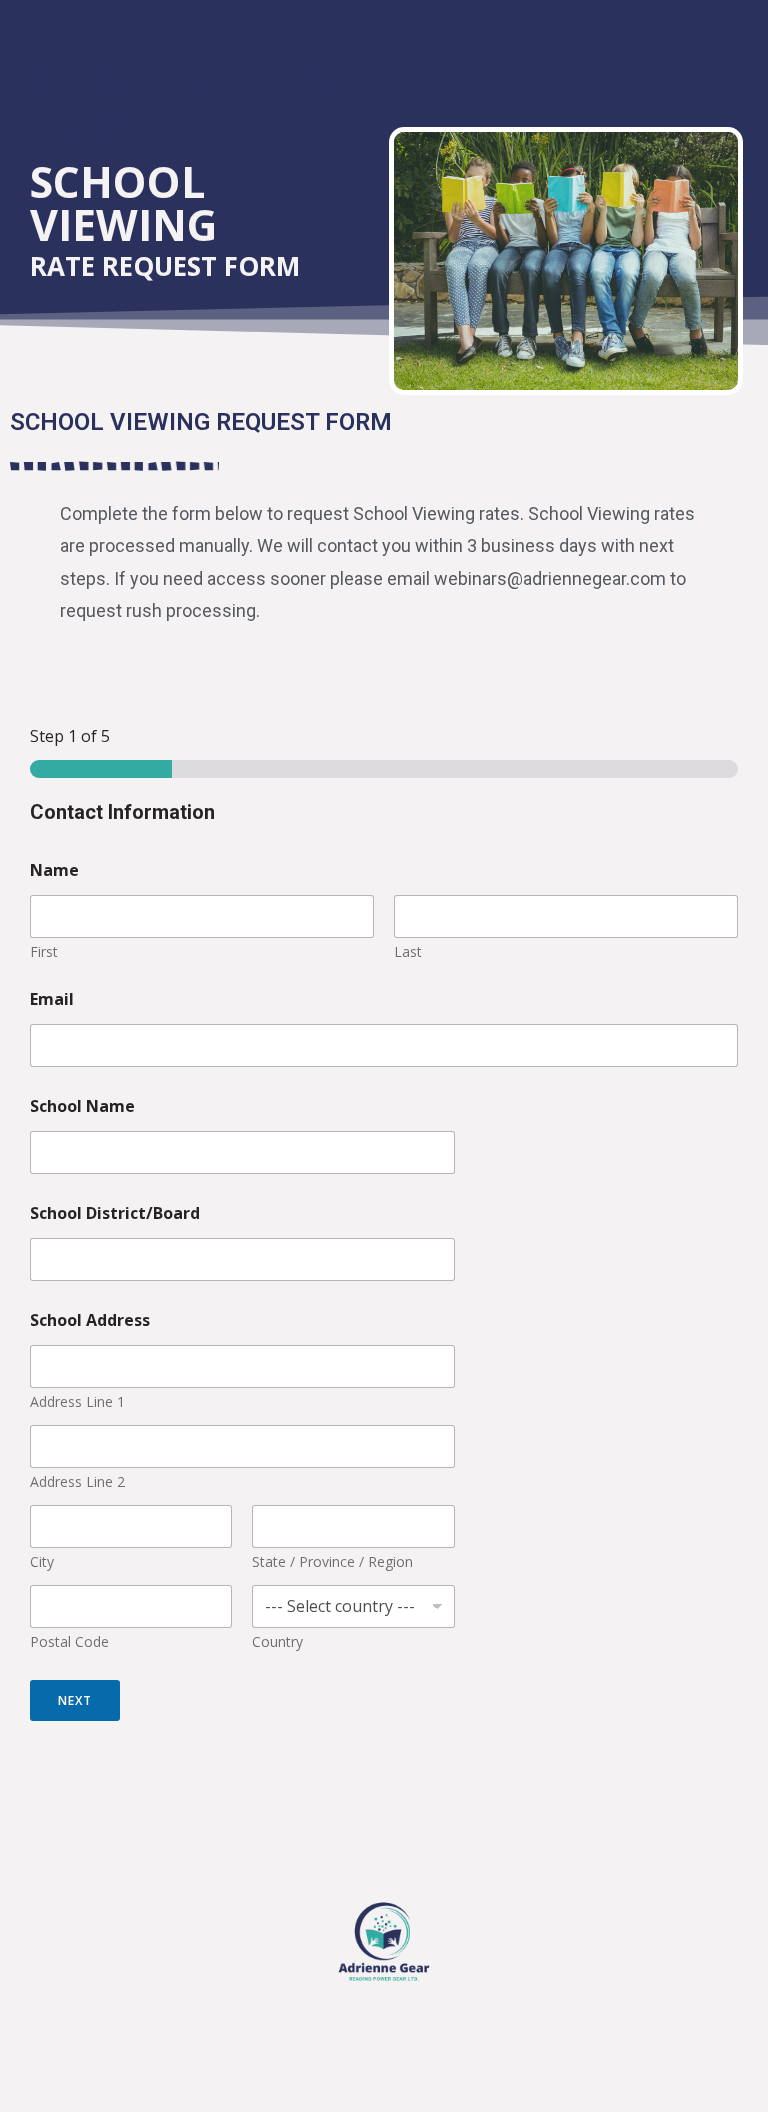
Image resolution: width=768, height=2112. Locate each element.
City (42, 1561)
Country (277, 1641)
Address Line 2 (77, 1481)
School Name (82, 1106)
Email (52, 999)
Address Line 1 (77, 1401)
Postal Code (69, 1641)
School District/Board (115, 1213)
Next (75, 1700)
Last (408, 951)
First (44, 951)
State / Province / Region (332, 1561)
